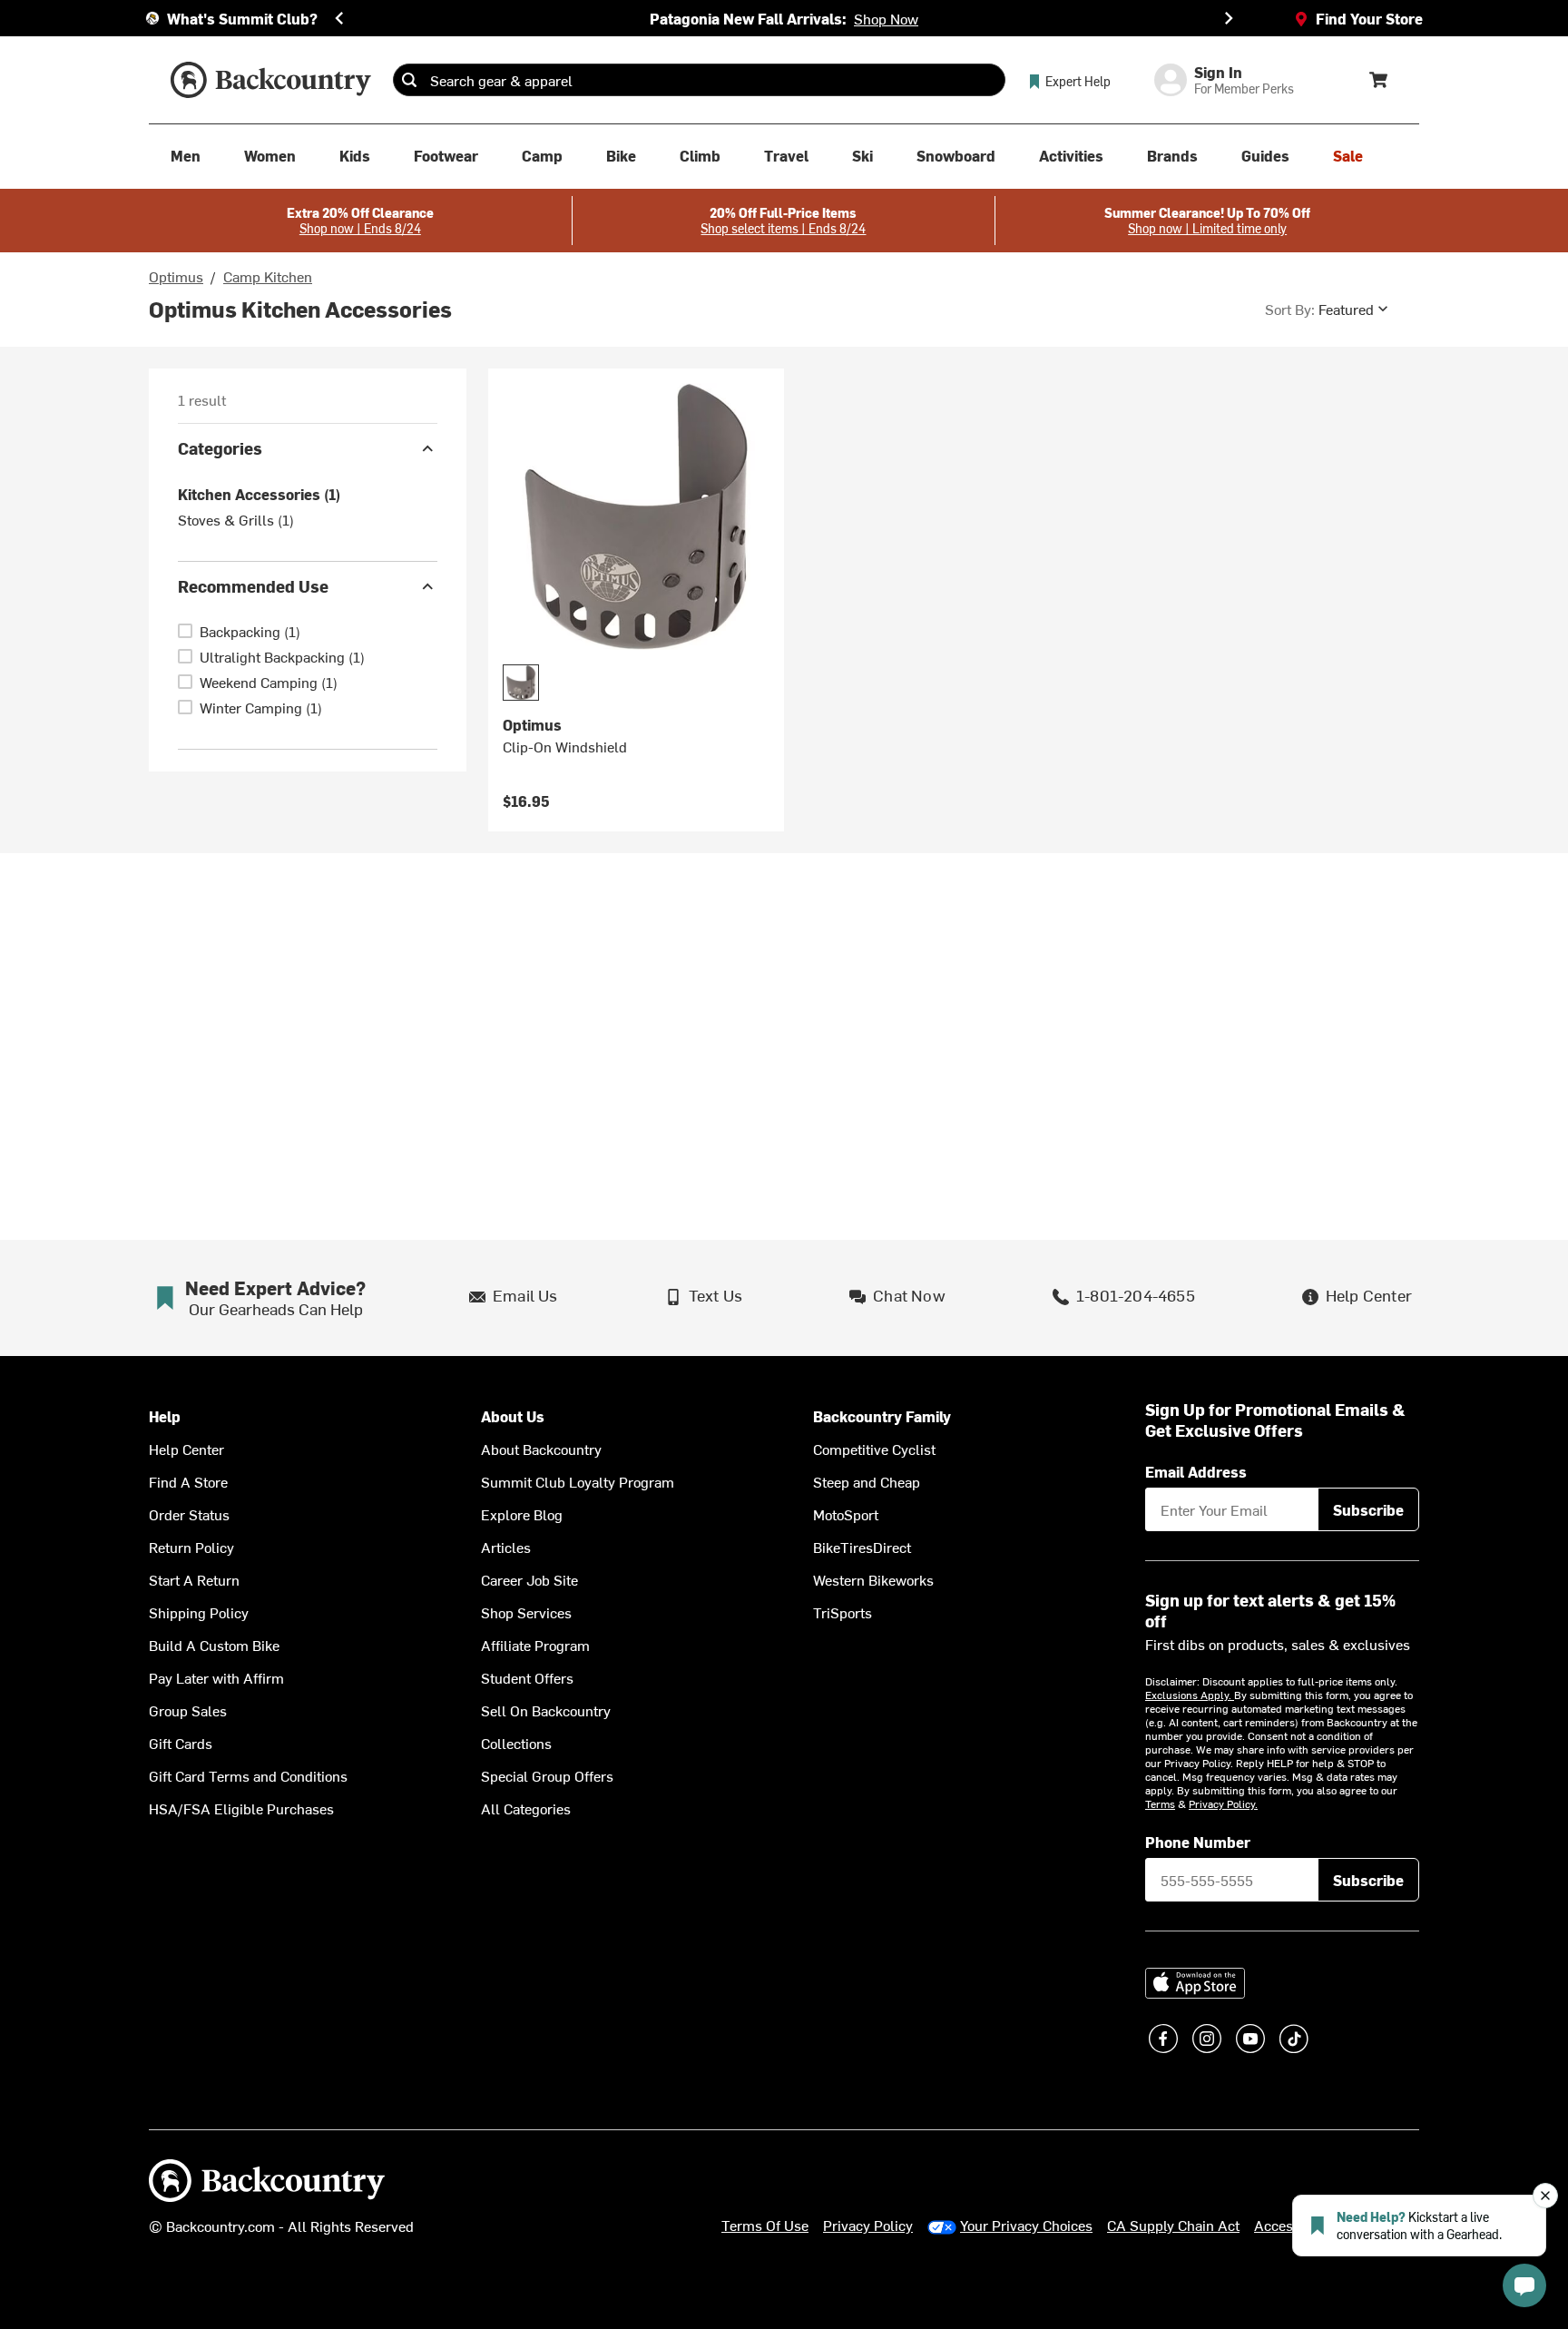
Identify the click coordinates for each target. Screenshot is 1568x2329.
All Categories (526, 1808)
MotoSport (846, 1514)
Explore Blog (522, 1514)
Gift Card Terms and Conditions (248, 1775)
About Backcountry (541, 1449)
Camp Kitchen (268, 276)
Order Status (189, 1514)
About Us (513, 1416)
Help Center (186, 1449)
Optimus (176, 276)
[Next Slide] (1229, 18)
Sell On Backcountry (546, 1710)
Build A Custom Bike (214, 1645)
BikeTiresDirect (862, 1547)
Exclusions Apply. (1190, 1695)
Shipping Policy (199, 1612)
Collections (516, 1743)
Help (165, 1416)
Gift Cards (181, 1743)
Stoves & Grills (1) (236, 519)
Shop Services (526, 1612)
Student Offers (527, 1677)
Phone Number (1198, 1842)
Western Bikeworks (873, 1579)
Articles (506, 1547)
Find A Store (188, 1481)
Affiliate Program (535, 1645)
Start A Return (194, 1579)
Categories (220, 448)
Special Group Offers (547, 1775)
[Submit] (409, 80)
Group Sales (188, 1710)
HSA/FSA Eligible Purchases (241, 1808)
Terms (1160, 1803)
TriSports (843, 1612)
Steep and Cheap (867, 1481)
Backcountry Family (882, 1416)
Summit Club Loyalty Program (578, 1481)
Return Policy (191, 1547)
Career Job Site (529, 1579)
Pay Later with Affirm (216, 1677)
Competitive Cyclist (874, 1449)
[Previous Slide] (339, 18)
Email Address (1196, 1471)
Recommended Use (253, 586)
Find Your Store (1369, 18)
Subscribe (1368, 1509)
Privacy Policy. (1223, 1803)
